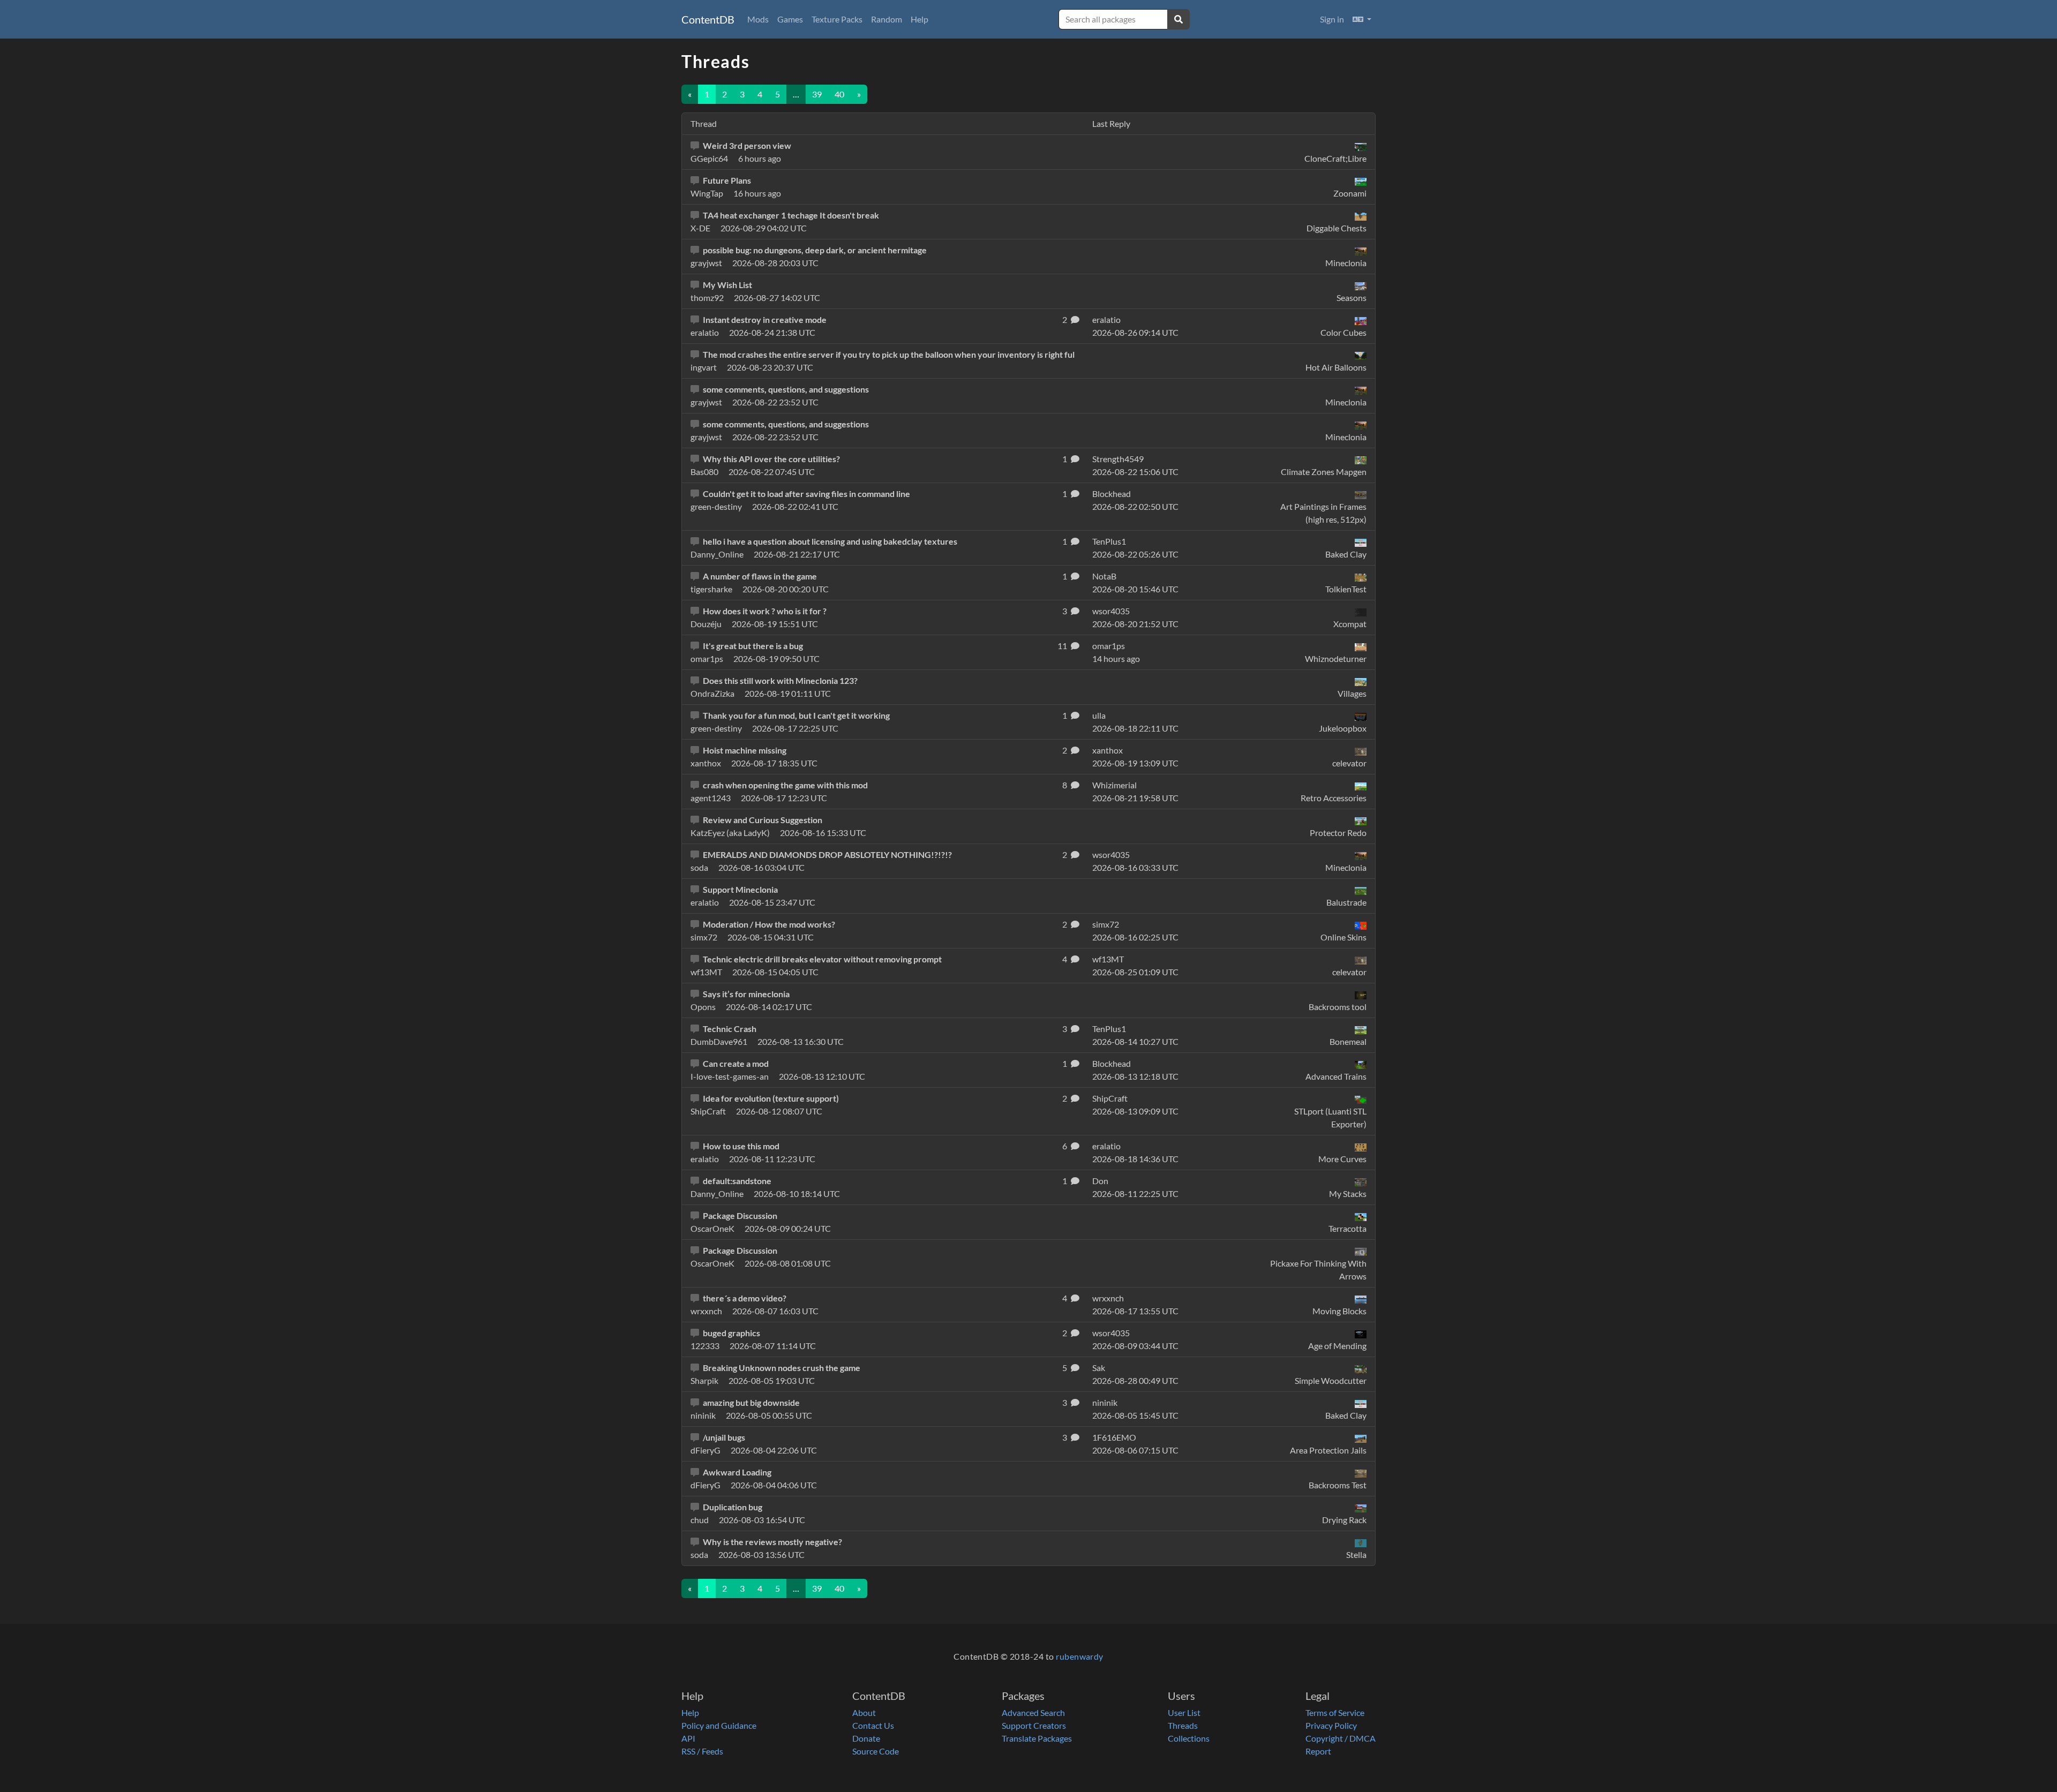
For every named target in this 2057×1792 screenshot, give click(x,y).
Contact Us (873, 1725)
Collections (1189, 1738)
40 (839, 94)
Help (919, 19)
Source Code (876, 1751)
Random (887, 19)
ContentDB (708, 19)
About (864, 1712)
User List (1184, 1712)
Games (790, 19)
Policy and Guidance (719, 1725)
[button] (1362, 19)
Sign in (1332, 19)
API (688, 1738)
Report (1318, 1751)
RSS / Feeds (702, 1751)
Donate (866, 1738)
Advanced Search (1033, 1712)
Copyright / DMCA (1341, 1738)
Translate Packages (1037, 1738)
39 (817, 94)
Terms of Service (1335, 1712)
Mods (758, 19)
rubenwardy (1080, 1656)
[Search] (1178, 19)
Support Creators (1034, 1725)
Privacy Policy (1331, 1725)
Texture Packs (837, 19)
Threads (1183, 1725)
